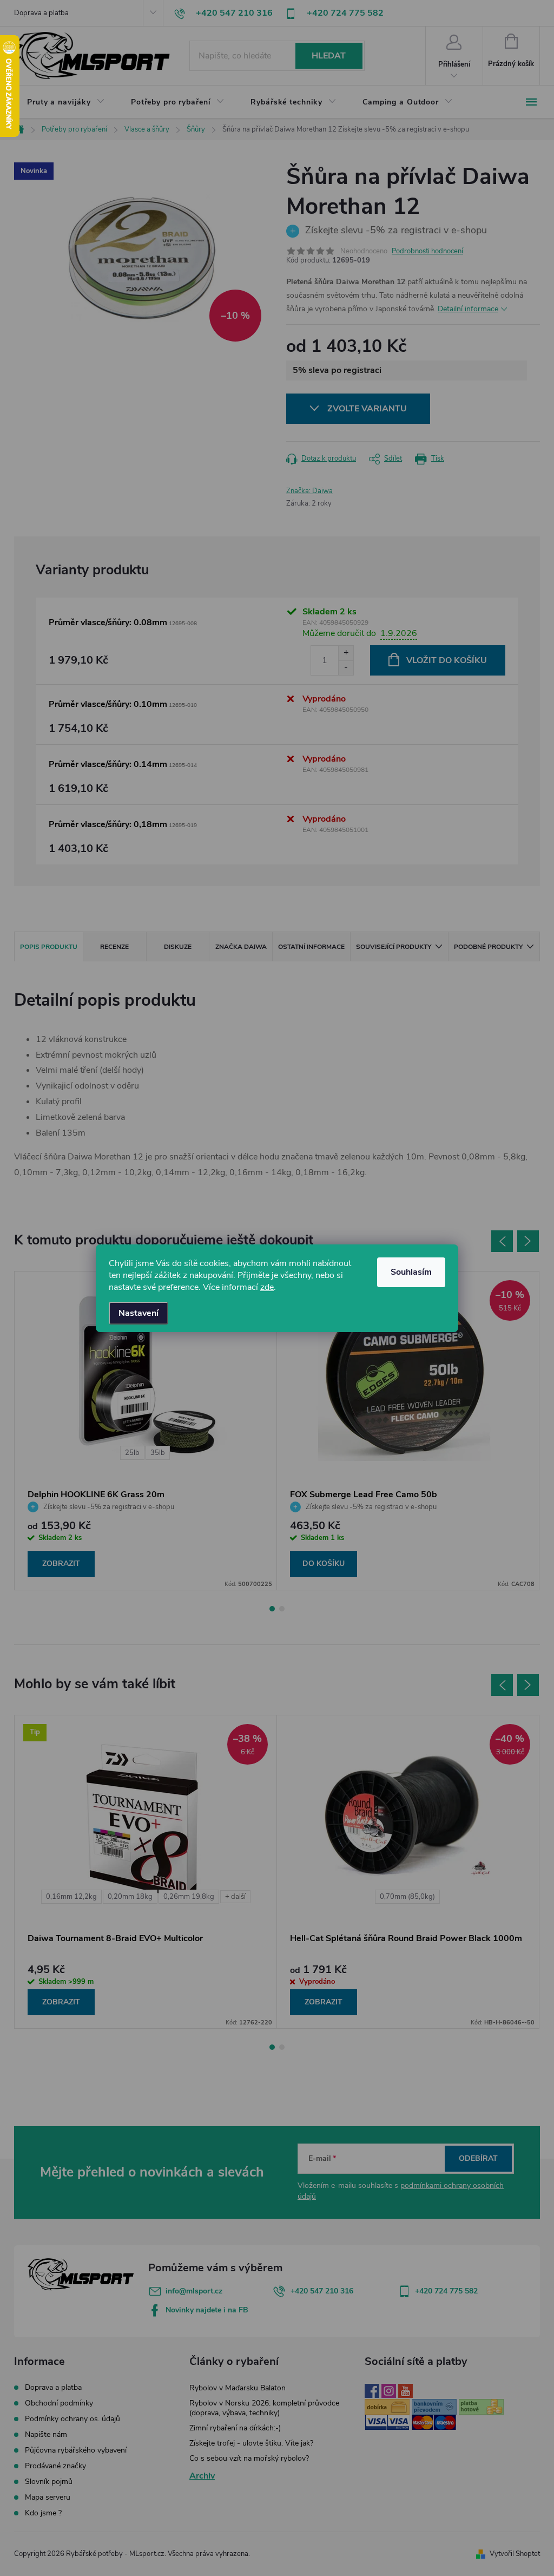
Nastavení (138, 1313)
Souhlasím (411, 1272)
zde (267, 1287)
